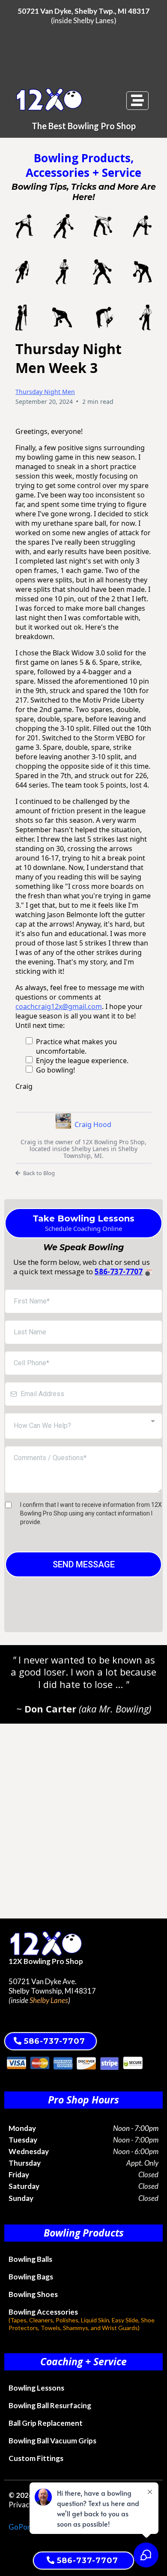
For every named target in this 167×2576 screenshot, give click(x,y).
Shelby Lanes (94, 20)
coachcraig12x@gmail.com (59, 1006)
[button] (137, 101)
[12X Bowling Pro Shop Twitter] (11, 2017)
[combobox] (83, 1426)
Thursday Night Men (45, 392)
